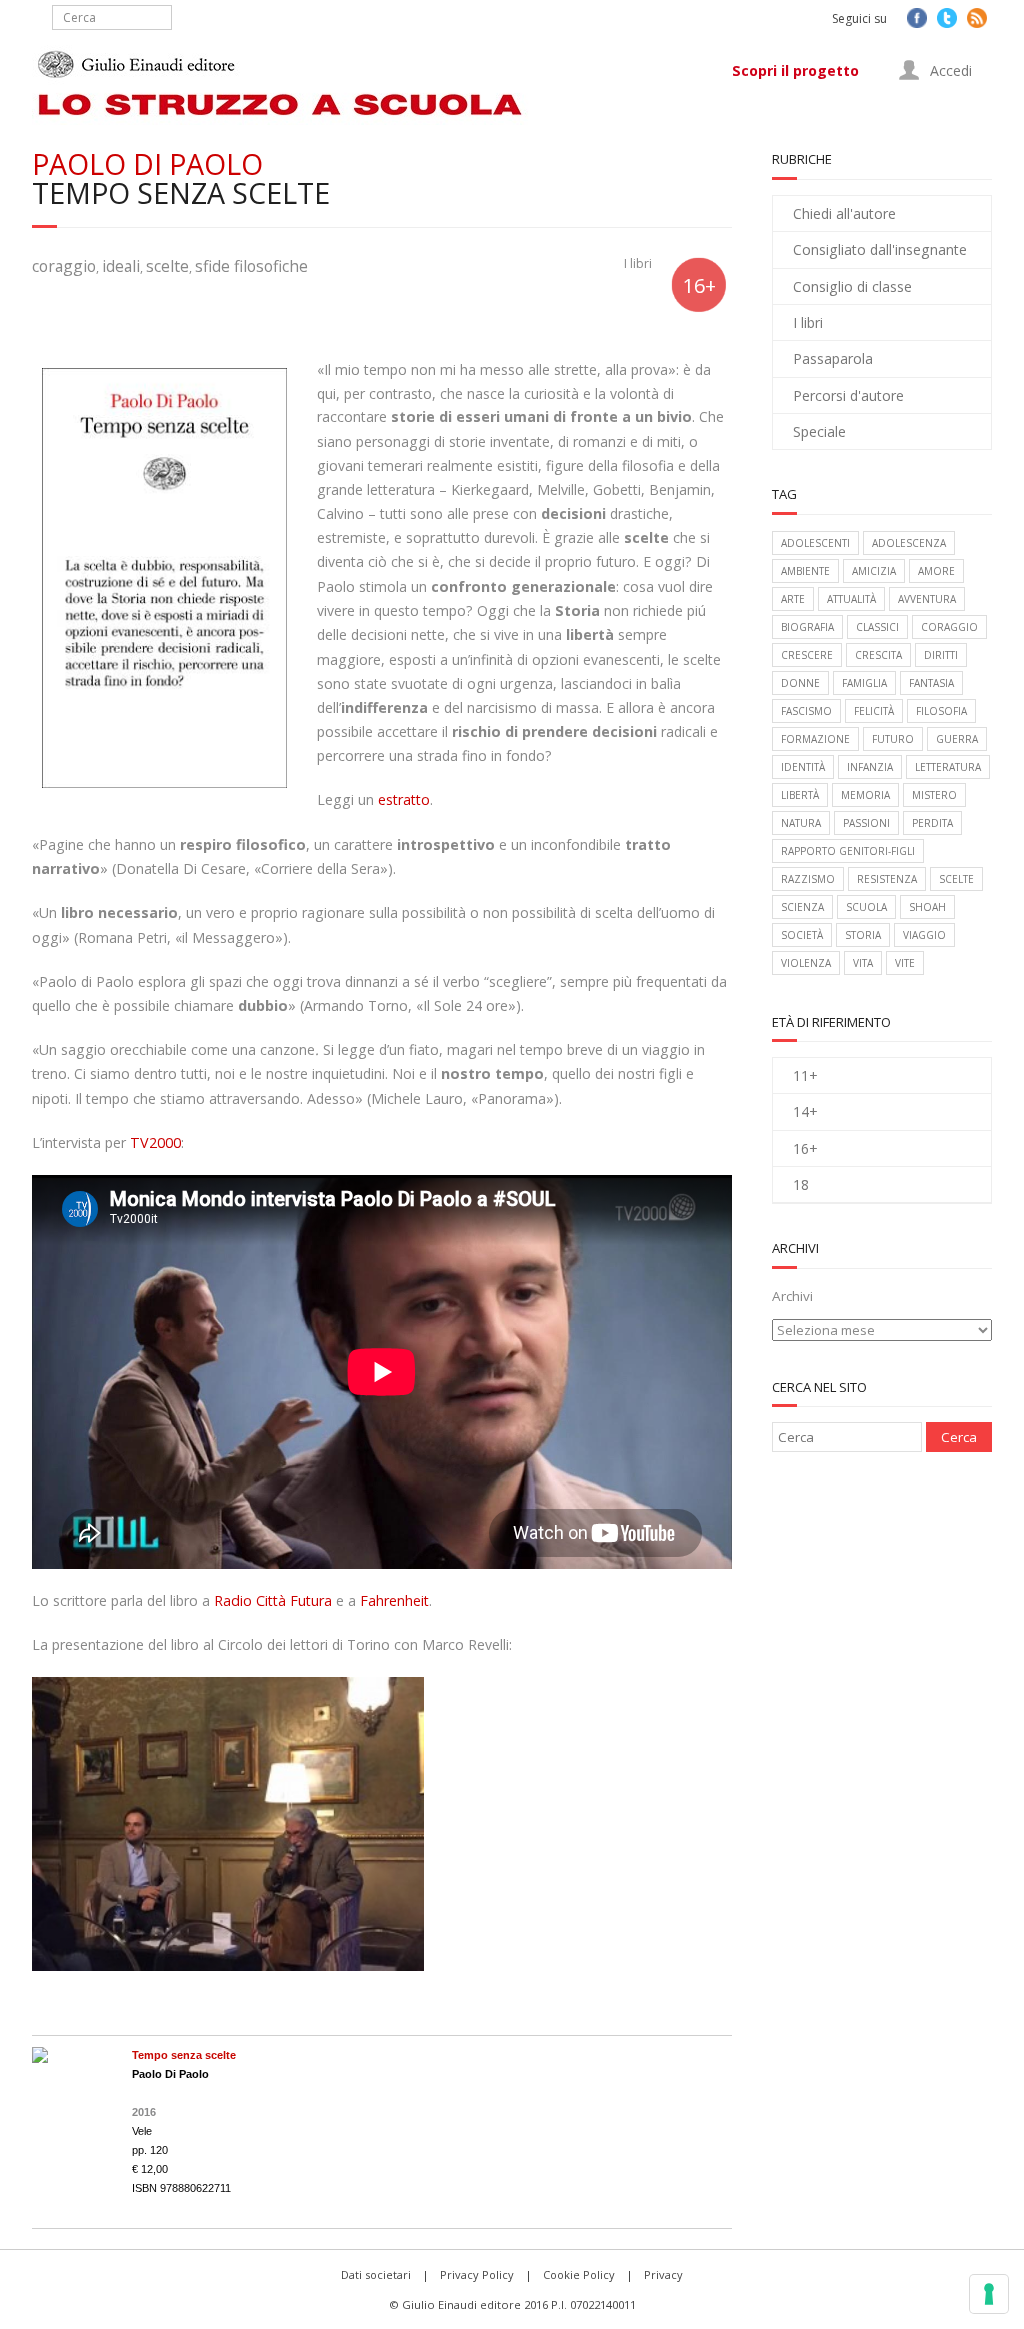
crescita (878, 655)
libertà (800, 795)
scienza (802, 907)
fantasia (931, 683)
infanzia (870, 767)
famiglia (864, 683)
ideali (121, 266)
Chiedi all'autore (844, 213)
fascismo (806, 711)
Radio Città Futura (273, 1600)
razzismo (808, 879)
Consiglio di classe (852, 286)
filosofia (941, 711)
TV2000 (155, 1142)
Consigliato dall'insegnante (880, 249)
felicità (874, 711)
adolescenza (909, 543)
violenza (806, 963)
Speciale (819, 431)
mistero (934, 795)
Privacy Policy (477, 2274)
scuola (866, 907)
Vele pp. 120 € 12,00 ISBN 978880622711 (184, 2121)
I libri (638, 263)
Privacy (663, 2274)
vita (863, 963)
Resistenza (887, 879)
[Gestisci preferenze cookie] (989, 2294)
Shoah (927, 907)
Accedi (949, 70)
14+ (805, 1111)
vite (905, 963)
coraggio (64, 266)
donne (800, 683)
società (802, 935)
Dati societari (376, 2274)
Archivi (792, 1296)
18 (801, 1184)
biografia (807, 627)
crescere (807, 655)
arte (793, 599)
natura (801, 823)
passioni (866, 823)
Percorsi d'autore (848, 395)
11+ (805, 1075)
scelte (167, 266)
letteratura (948, 767)
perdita (932, 823)
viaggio (924, 935)
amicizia (874, 571)
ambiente (805, 571)
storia (863, 935)
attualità (851, 599)
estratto (402, 799)
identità (803, 767)
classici (877, 627)
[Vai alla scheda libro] (40, 2058)
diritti (941, 655)
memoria (865, 795)
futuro (893, 739)
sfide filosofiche (251, 266)
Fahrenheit (394, 1600)
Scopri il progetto (795, 70)
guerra (957, 739)
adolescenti (815, 543)
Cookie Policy (579, 2274)
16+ (805, 1148)
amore (936, 571)
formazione (815, 739)
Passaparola (833, 358)
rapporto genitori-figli (848, 851)
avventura (927, 599)
